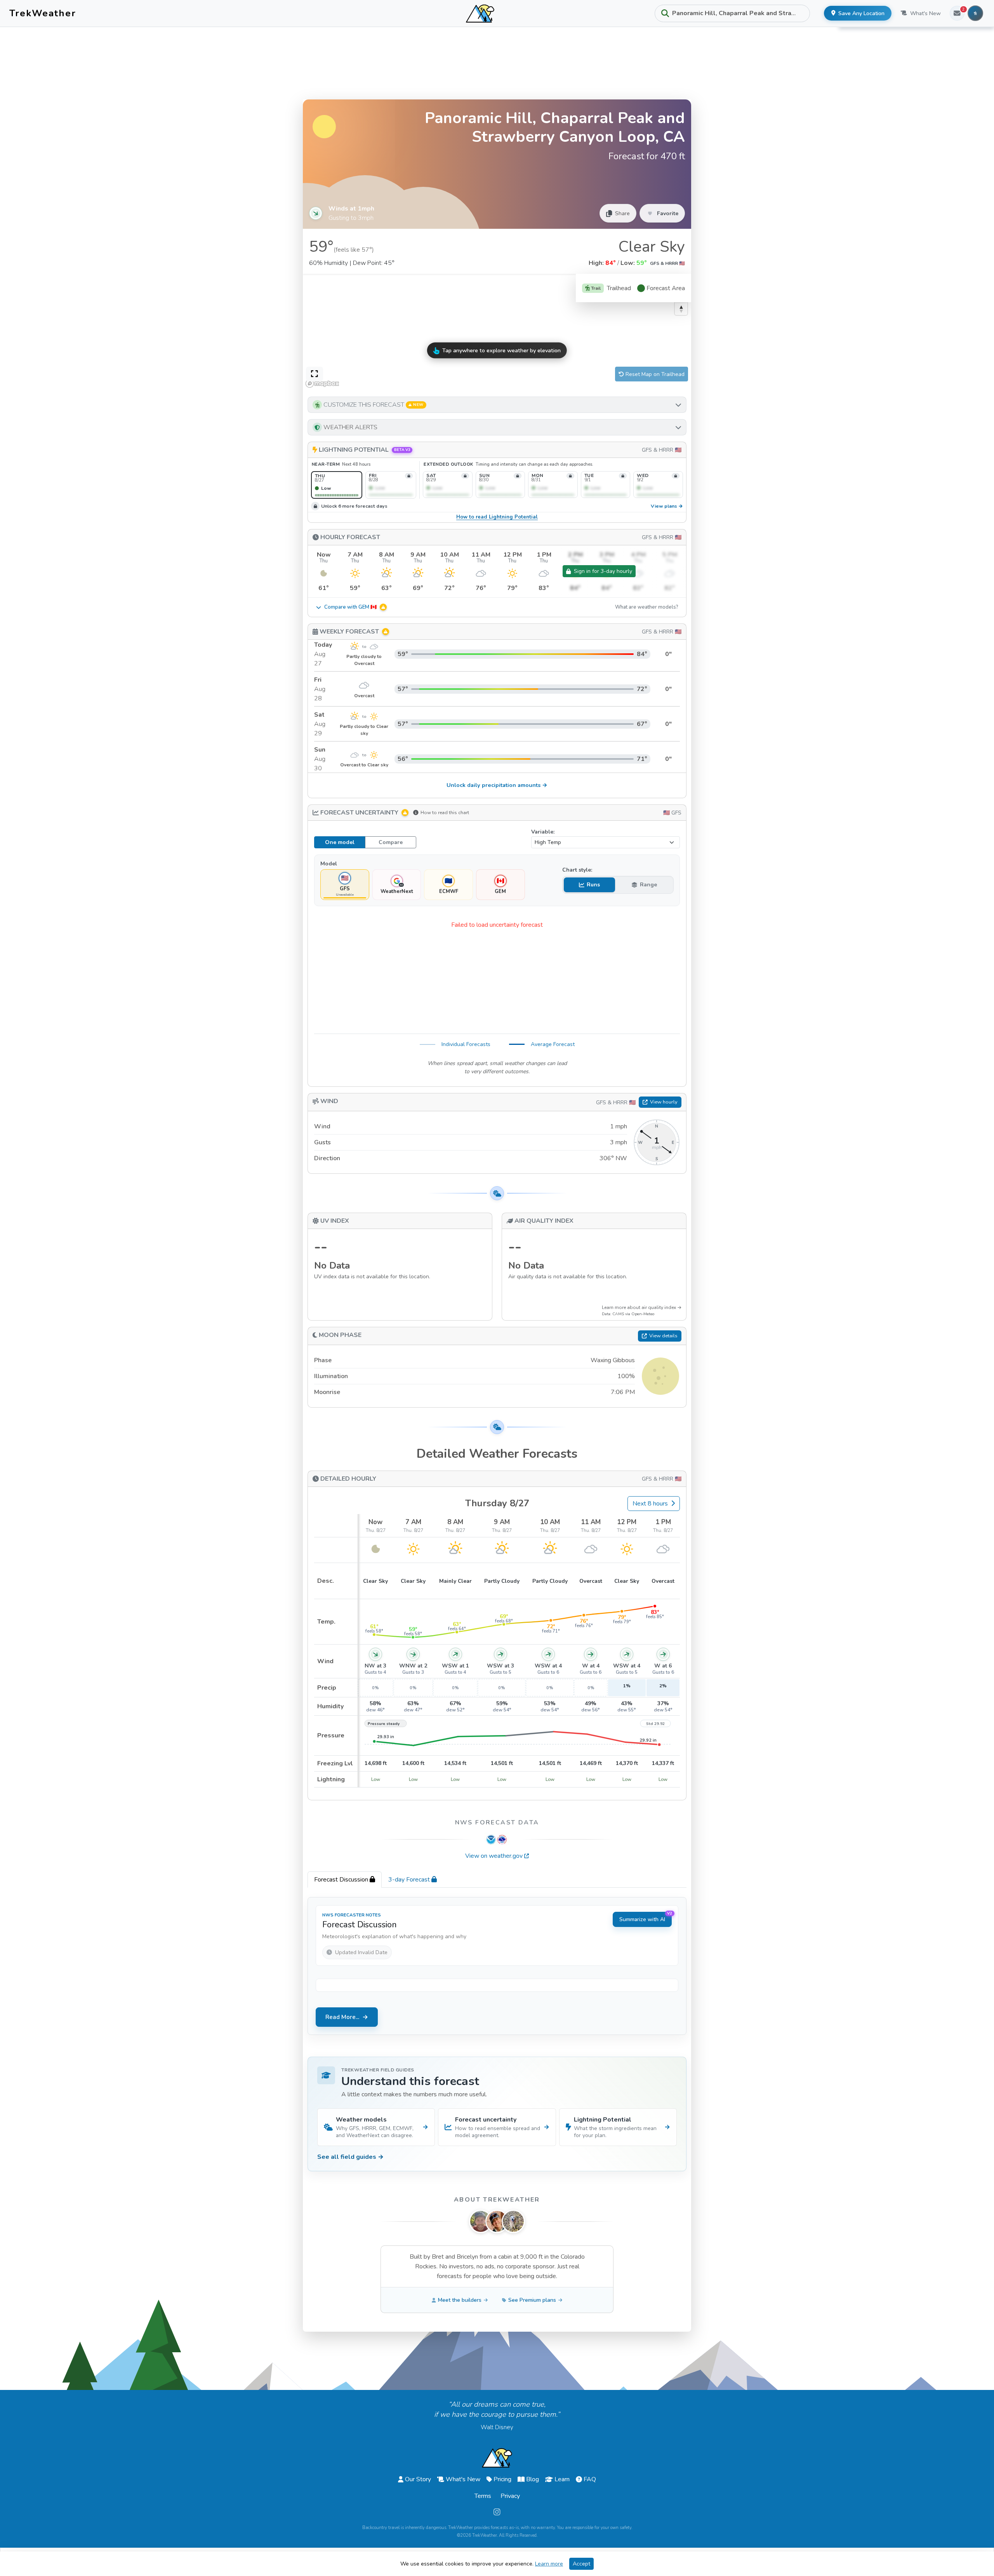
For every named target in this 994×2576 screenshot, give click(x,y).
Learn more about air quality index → (642, 1307)
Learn (562, 2479)
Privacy (510, 2496)
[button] (497, 405)
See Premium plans (532, 2300)
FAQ (590, 2479)
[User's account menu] (975, 13)
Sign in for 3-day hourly (603, 571)
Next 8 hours (650, 1504)
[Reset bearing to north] (681, 309)
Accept (581, 2564)
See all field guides (350, 2157)
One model (340, 842)
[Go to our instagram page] (497, 2512)
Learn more (549, 2564)
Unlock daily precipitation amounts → (497, 785)
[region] (497, 332)
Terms (483, 2496)
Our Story (418, 2479)
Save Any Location (861, 13)
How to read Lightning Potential (497, 517)
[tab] (345, 1880)
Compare (391, 842)
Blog (533, 2479)
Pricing (502, 2479)
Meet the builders (460, 2300)
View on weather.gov (494, 1856)
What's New (925, 13)
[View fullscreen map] (315, 374)
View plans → (667, 506)
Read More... (342, 2017)
